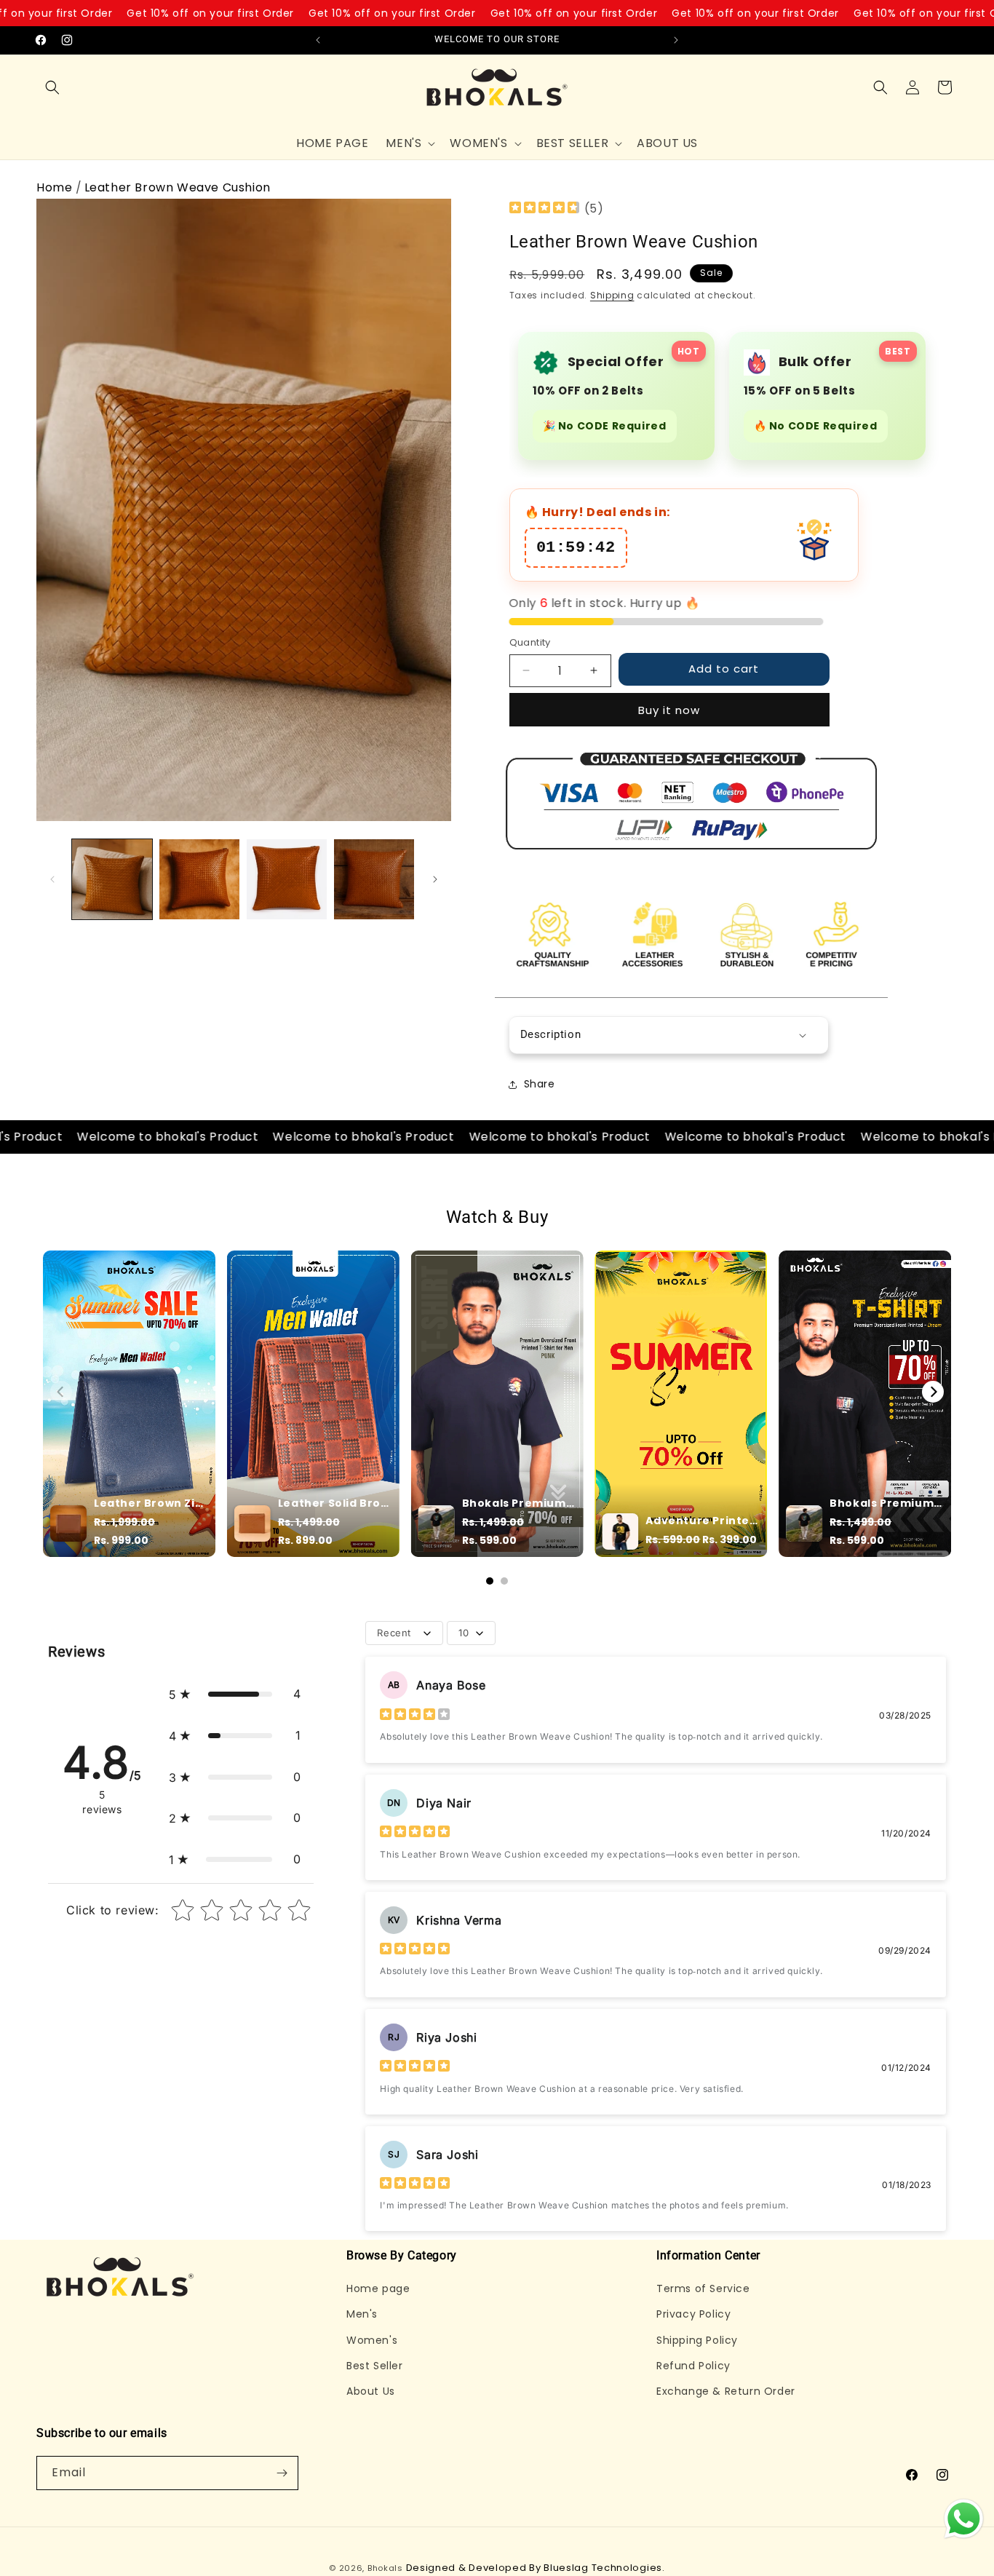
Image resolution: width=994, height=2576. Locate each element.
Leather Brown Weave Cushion (178, 187)
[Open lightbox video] (129, 1404)
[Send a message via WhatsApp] (964, 2519)
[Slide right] (435, 879)
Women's (372, 2340)
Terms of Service (703, 2288)
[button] (52, 87)
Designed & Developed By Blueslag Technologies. (536, 2568)
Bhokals (385, 2568)
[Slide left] (52, 879)
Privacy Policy (693, 2314)
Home (54, 187)
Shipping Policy (697, 2340)
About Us (371, 2391)
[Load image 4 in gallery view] (374, 879)
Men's (362, 2314)
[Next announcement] (676, 40)
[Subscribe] (282, 2473)
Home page (378, 2288)
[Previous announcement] (318, 40)
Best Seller (375, 2366)
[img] (544, 209)
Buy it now (669, 710)
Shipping (612, 295)
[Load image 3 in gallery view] (287, 879)
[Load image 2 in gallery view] (199, 879)
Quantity (530, 642)
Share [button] (540, 1084)
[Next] (933, 1392)
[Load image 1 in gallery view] (112, 879)
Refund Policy (693, 2366)
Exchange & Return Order (726, 2391)
